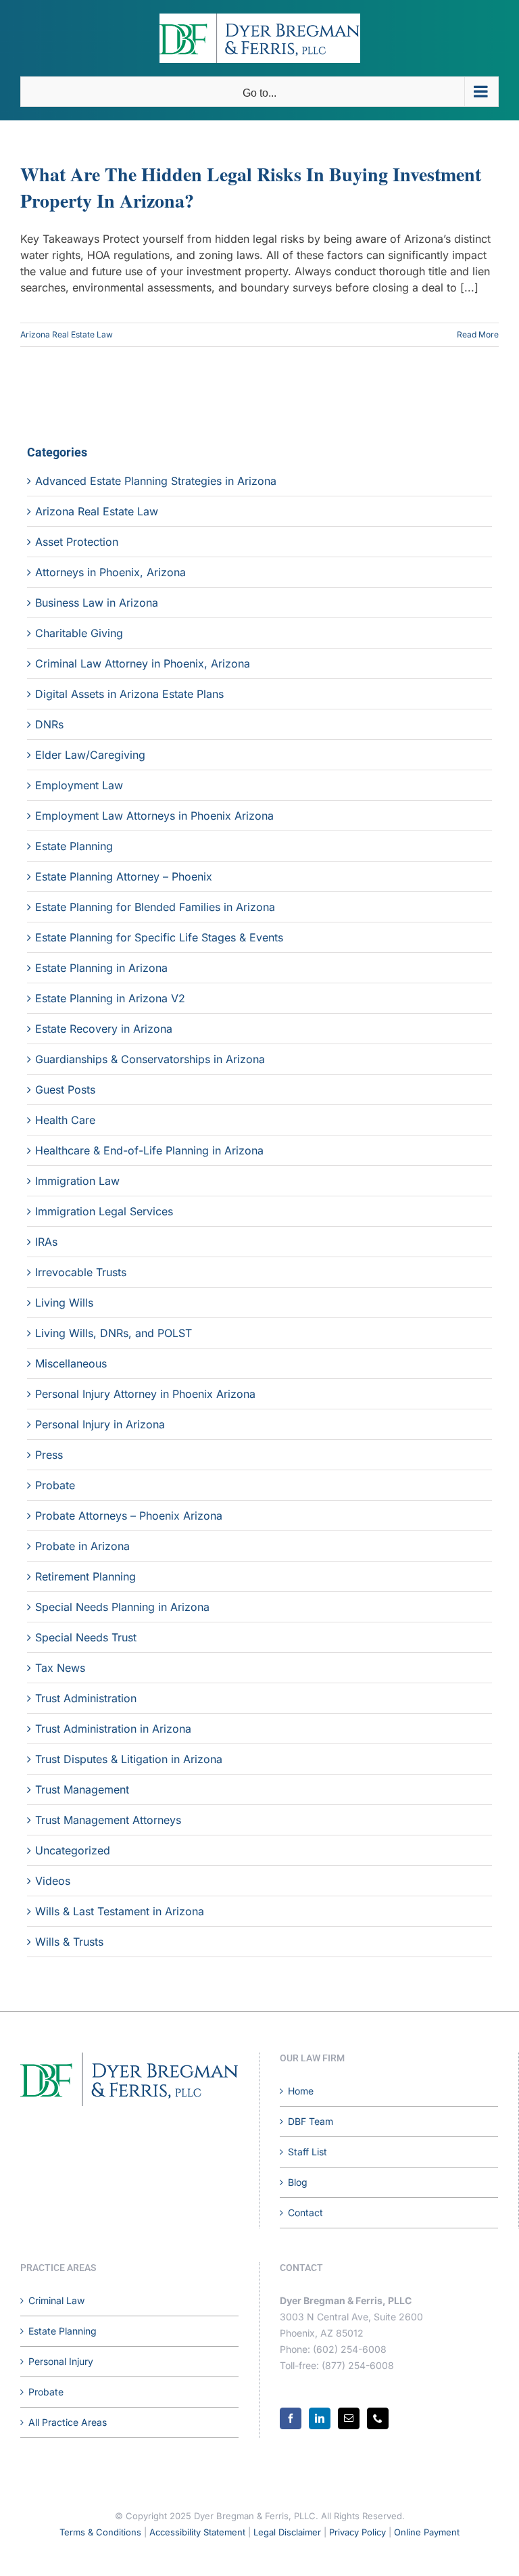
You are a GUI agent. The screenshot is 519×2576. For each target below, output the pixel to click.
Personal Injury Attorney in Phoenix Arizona (145, 1394)
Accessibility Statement (197, 2532)
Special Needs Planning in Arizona (122, 1607)
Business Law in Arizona (97, 603)
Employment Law (79, 785)
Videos (53, 1881)
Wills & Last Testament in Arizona (120, 1911)
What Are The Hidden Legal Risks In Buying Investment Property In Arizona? (251, 187)
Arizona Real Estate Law (67, 334)
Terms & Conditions (100, 2532)
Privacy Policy (357, 2532)
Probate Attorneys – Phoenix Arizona (129, 1516)
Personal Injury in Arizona (100, 1424)
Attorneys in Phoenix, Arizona (110, 572)
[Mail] (349, 2418)
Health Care (65, 1120)
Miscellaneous (71, 1363)
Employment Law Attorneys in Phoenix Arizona (154, 816)
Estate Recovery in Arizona (104, 1029)
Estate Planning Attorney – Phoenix (124, 876)
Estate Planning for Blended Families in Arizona (155, 907)
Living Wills (64, 1303)
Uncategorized (73, 1850)
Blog (298, 2182)
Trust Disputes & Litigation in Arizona (129, 1759)
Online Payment (427, 2532)
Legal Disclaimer (287, 2532)
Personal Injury (61, 2361)
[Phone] (378, 2418)
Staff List (307, 2152)
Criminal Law (56, 2300)
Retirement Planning (85, 1576)
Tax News (60, 1668)
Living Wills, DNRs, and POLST (114, 1333)
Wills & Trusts (69, 1942)
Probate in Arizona (82, 1546)
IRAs (46, 1242)
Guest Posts (65, 1090)
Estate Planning (74, 846)
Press (49, 1455)
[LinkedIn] (320, 2418)
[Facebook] (291, 2418)
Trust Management (82, 1789)
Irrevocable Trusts (81, 1272)
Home (301, 2091)
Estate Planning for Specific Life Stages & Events (159, 937)
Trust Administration (86, 1698)
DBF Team (311, 2121)
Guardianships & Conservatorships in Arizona (150, 1059)
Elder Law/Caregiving (90, 755)
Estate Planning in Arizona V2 (110, 998)
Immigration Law (77, 1181)
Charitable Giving (79, 633)
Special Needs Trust (86, 1637)
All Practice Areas (68, 2422)
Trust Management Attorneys (108, 1820)
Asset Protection (77, 542)
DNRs (49, 724)
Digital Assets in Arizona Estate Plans (129, 694)
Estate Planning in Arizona (101, 968)
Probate (55, 1485)
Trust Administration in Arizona (113, 1729)
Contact (305, 2212)
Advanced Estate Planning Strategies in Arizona (156, 481)
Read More (478, 334)
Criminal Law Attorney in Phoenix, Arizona (143, 663)
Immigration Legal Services (104, 1211)
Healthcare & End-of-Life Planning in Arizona (149, 1150)
